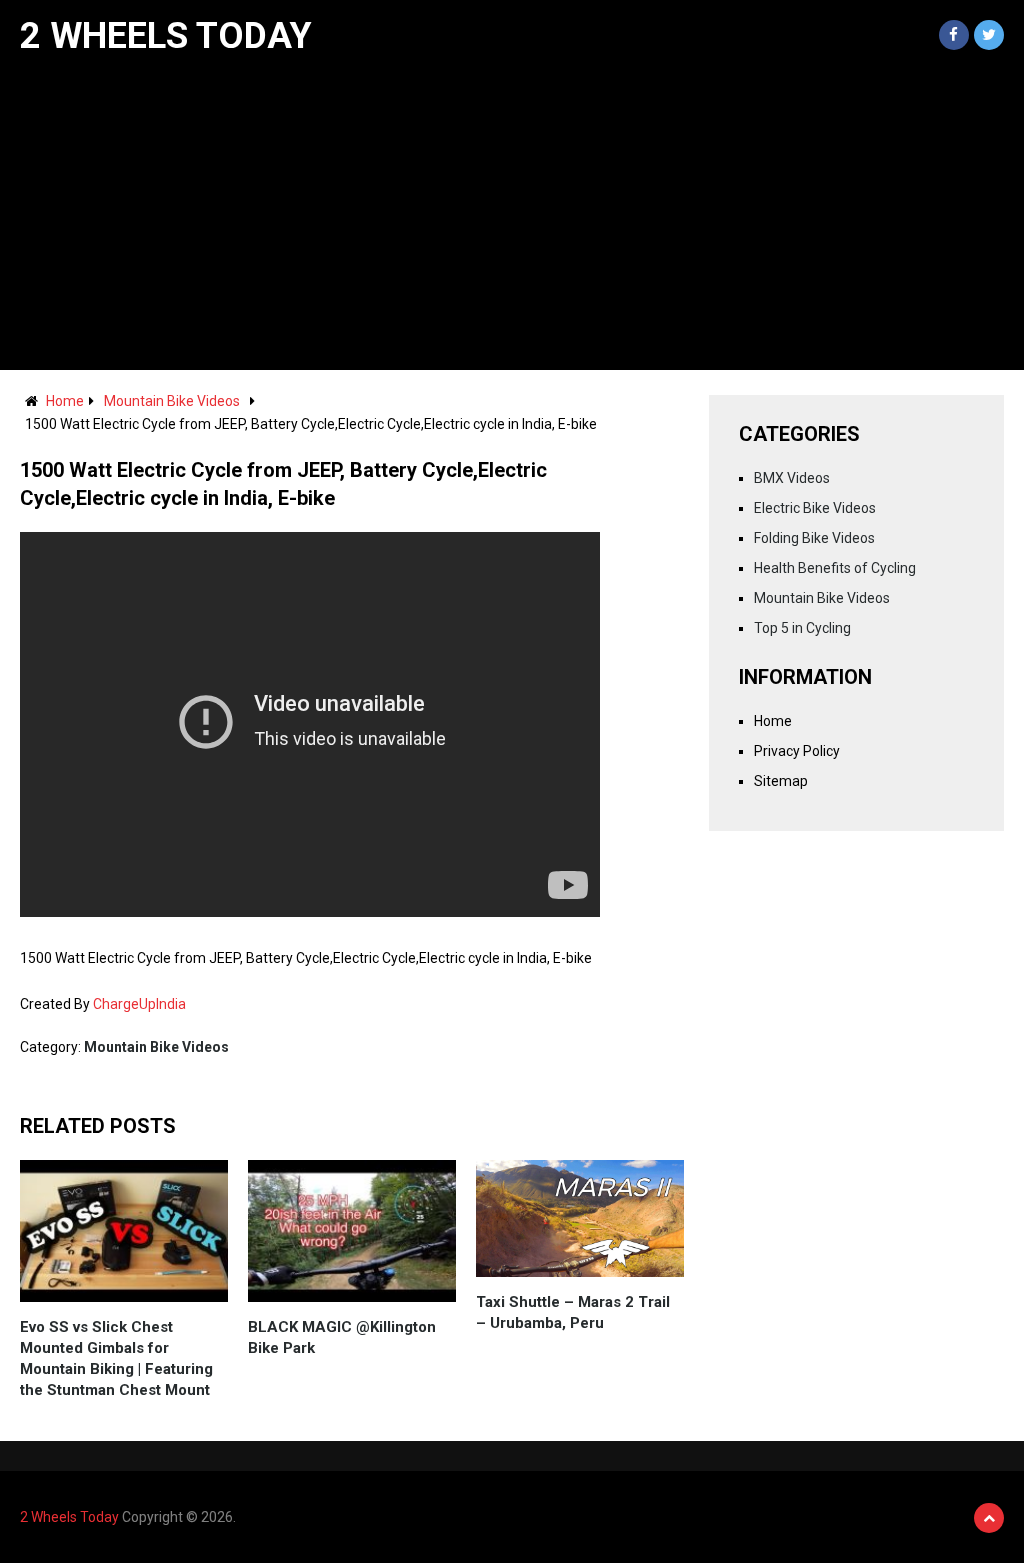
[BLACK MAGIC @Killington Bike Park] (352, 1231)
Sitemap (781, 781)
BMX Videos (792, 478)
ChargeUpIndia (139, 1004)
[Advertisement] (512, 220)
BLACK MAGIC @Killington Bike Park (342, 1337)
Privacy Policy (797, 751)
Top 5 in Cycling (802, 628)
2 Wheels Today (166, 36)
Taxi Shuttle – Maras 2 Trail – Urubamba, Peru (573, 1312)
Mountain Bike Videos (172, 401)
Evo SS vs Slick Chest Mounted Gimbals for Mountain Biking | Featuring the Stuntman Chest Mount (116, 1358)
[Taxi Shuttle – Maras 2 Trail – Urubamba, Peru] (580, 1218)
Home (65, 401)
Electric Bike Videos (815, 508)
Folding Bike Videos (814, 538)
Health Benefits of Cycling (835, 568)
